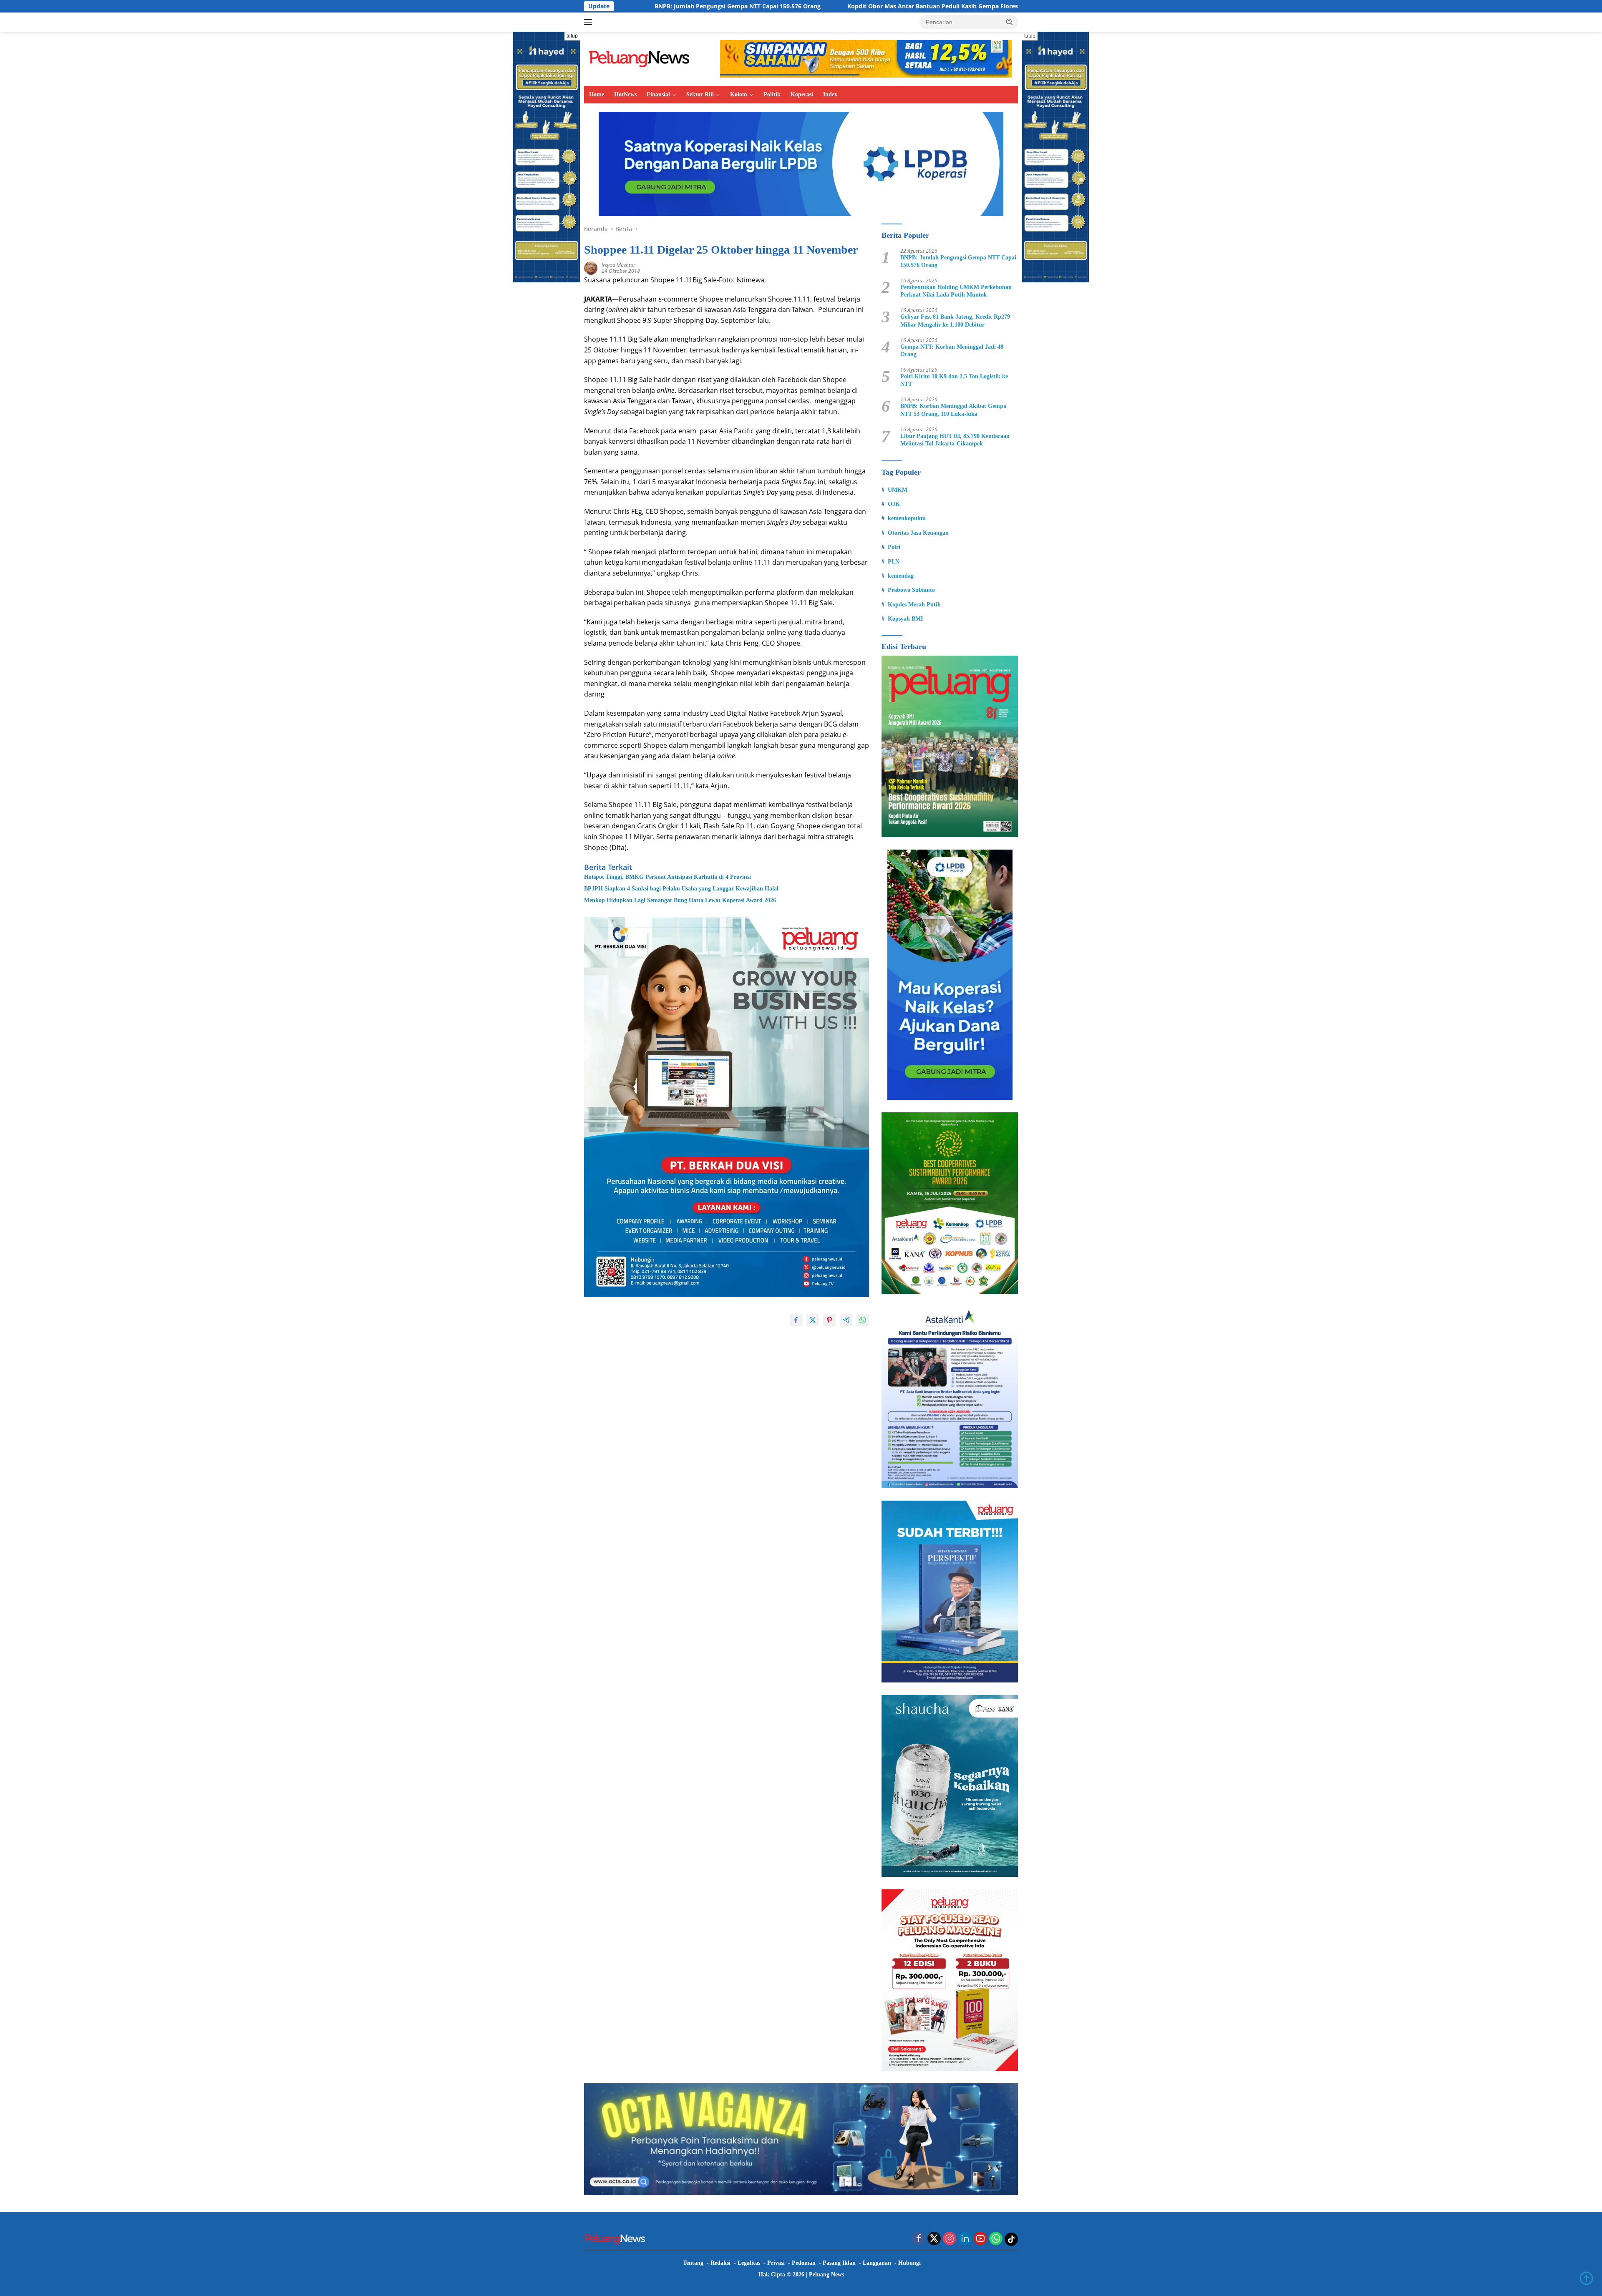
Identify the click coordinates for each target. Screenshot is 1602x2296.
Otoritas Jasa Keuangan (918, 533)
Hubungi (909, 2263)
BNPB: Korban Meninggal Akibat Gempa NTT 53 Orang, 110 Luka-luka (953, 410)
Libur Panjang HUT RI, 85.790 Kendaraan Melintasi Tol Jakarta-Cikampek (955, 440)
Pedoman (804, 2263)
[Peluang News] (642, 58)
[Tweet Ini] (813, 1320)
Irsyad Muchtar (618, 265)
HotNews (625, 94)
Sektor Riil (700, 94)
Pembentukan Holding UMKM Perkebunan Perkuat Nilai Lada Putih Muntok (956, 291)
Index (830, 94)
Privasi (776, 2263)
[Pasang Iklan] (727, 1107)
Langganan (877, 2263)
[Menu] (590, 22)
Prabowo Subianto (911, 590)
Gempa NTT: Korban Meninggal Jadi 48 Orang (952, 351)
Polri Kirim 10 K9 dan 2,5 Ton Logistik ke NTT (954, 380)
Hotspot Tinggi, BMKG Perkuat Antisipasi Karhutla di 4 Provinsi (667, 877)
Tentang (693, 2263)
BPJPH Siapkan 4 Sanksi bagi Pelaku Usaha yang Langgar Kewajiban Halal (681, 889)
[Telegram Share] (846, 1320)
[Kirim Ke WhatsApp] (863, 1320)
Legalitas (749, 2263)
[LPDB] (950, 975)
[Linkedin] (965, 2239)
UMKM (898, 490)
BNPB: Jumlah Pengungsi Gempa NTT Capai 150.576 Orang (958, 261)
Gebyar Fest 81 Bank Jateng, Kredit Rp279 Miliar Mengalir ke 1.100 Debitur (955, 321)
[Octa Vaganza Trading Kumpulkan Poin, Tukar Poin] (801, 2139)
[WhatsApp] (996, 2239)
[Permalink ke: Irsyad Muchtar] (591, 268)
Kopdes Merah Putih (914, 605)
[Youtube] (980, 2239)
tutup (572, 36)
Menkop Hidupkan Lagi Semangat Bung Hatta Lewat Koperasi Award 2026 (680, 900)
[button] (1010, 22)
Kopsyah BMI (905, 619)
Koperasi (802, 94)
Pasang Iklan (839, 2263)
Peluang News (826, 2275)
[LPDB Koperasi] (801, 163)
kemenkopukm (907, 518)
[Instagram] (950, 2239)
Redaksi (720, 2263)
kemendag (901, 576)
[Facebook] (919, 2239)
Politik (772, 94)
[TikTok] (1011, 2239)
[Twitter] (934, 2239)
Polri (894, 547)
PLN (894, 562)
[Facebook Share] (796, 1320)
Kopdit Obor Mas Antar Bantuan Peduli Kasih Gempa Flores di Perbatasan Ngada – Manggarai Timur (791, 6)
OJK (894, 504)
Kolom (739, 94)
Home (597, 94)
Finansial (658, 94)
